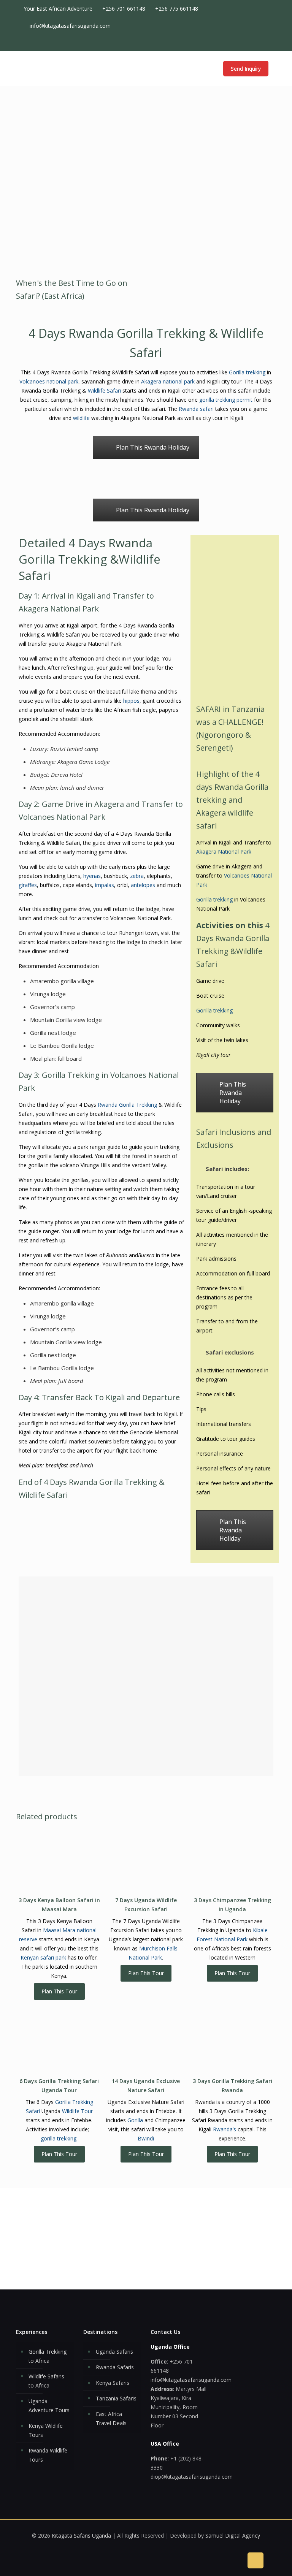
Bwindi (146, 2138)
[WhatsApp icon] (242, 43)
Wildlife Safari (104, 391)
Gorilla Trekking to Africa (48, 2356)
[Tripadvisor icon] (266, 43)
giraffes (28, 885)
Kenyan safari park (43, 1957)
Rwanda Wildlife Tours (48, 2455)
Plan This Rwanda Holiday (153, 447)
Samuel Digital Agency (233, 2536)
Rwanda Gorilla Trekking (127, 1105)
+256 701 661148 (124, 9)
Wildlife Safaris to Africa (46, 2381)
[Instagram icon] (258, 43)
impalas (105, 885)
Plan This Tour (59, 1991)
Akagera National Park (224, 852)
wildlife (81, 418)
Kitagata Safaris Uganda (81, 2536)
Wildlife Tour (77, 2111)
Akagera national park (168, 381)
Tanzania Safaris (116, 2398)
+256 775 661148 (177, 9)
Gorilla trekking (247, 372)
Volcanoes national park (49, 381)
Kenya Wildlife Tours (46, 2430)
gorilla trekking (59, 2138)
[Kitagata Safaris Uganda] (54, 68)
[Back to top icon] (255, 2560)
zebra (137, 876)
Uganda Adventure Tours (49, 2406)
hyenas (92, 876)
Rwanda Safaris (115, 2367)
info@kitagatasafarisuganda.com (70, 26)
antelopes (143, 885)
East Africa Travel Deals (111, 2418)
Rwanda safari (195, 409)
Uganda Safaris (114, 2352)
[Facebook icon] (250, 43)
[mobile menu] (202, 68)
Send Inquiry (246, 69)
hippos (131, 701)
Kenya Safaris (113, 2383)
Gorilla (135, 2120)
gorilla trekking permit (226, 400)
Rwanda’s (225, 2129)
